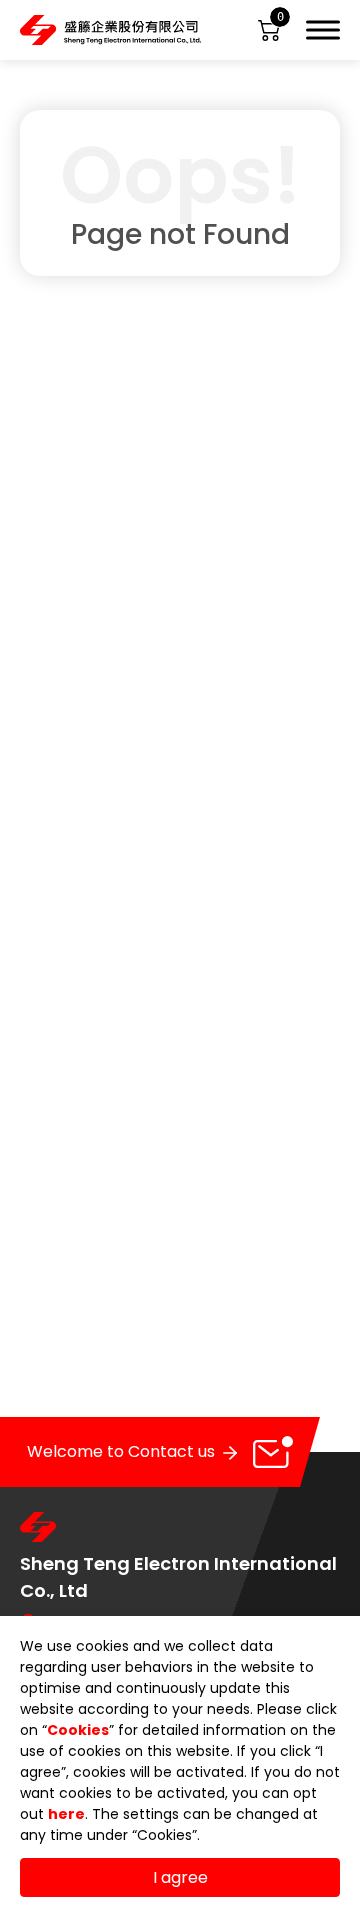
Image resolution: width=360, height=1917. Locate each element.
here (66, 1814)
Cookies (78, 1730)
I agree (180, 1877)
